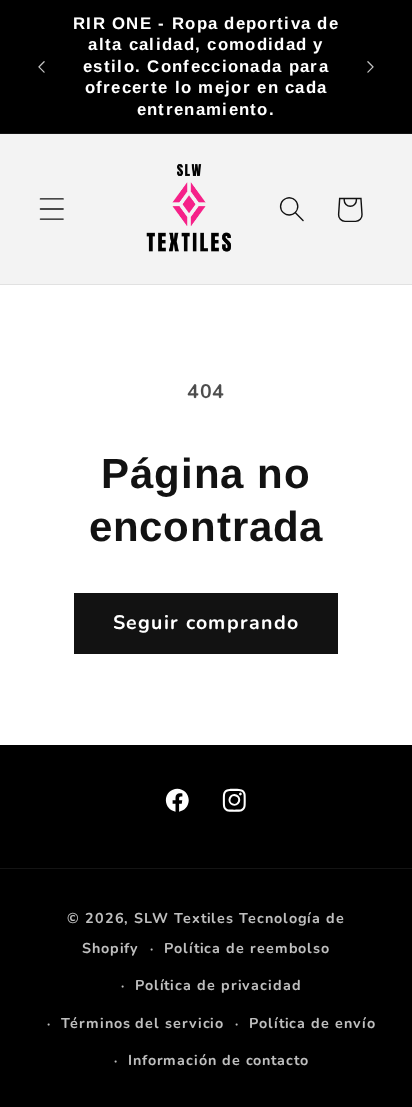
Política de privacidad (218, 985)
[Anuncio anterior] (42, 67)
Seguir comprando (206, 622)
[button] (51, 209)
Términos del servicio (142, 1023)
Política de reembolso (247, 948)
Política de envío (312, 1023)
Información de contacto (218, 1060)
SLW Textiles (184, 918)
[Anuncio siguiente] (371, 67)
